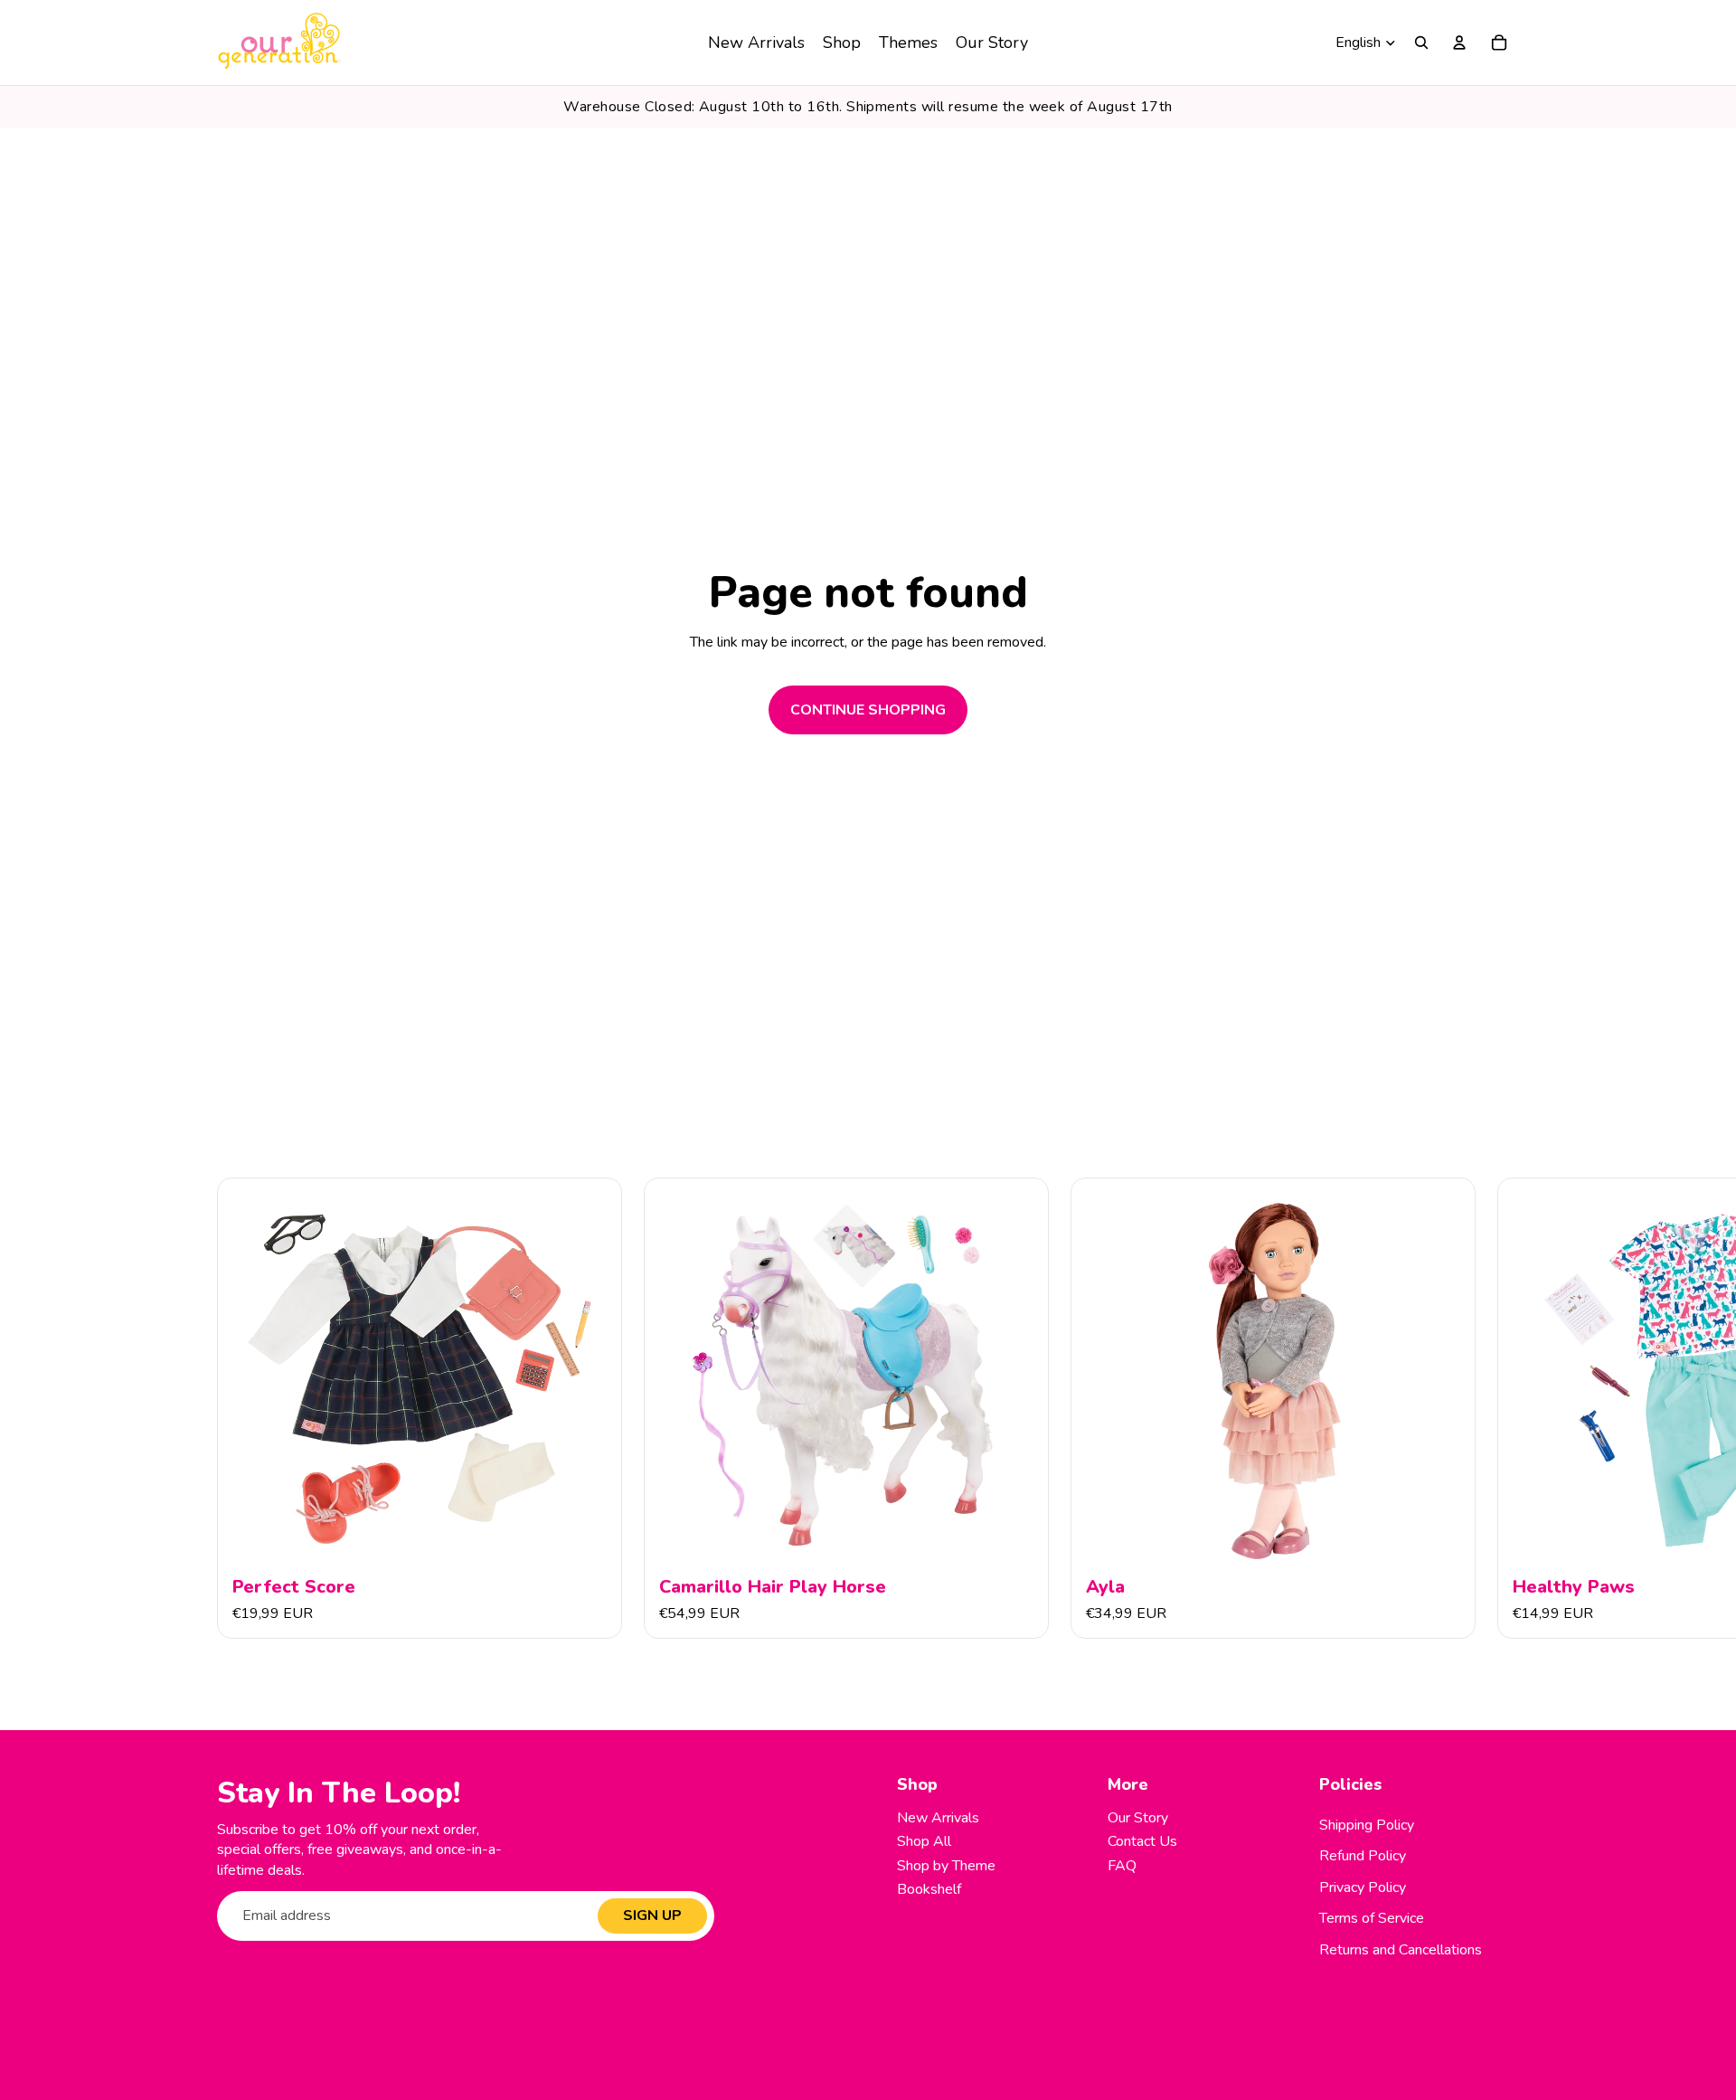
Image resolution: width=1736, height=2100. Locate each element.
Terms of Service (1372, 1918)
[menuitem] (756, 43)
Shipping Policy (1367, 1825)
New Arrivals (938, 1818)
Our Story (1138, 1818)
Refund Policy (1363, 1856)
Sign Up (652, 1916)
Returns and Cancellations (1401, 1950)
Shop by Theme (946, 1866)
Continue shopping (868, 710)
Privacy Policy (1363, 1887)
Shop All (924, 1841)
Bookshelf (929, 1889)
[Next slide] (1499, 1409)
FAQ (1122, 1866)
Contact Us (1142, 1841)
